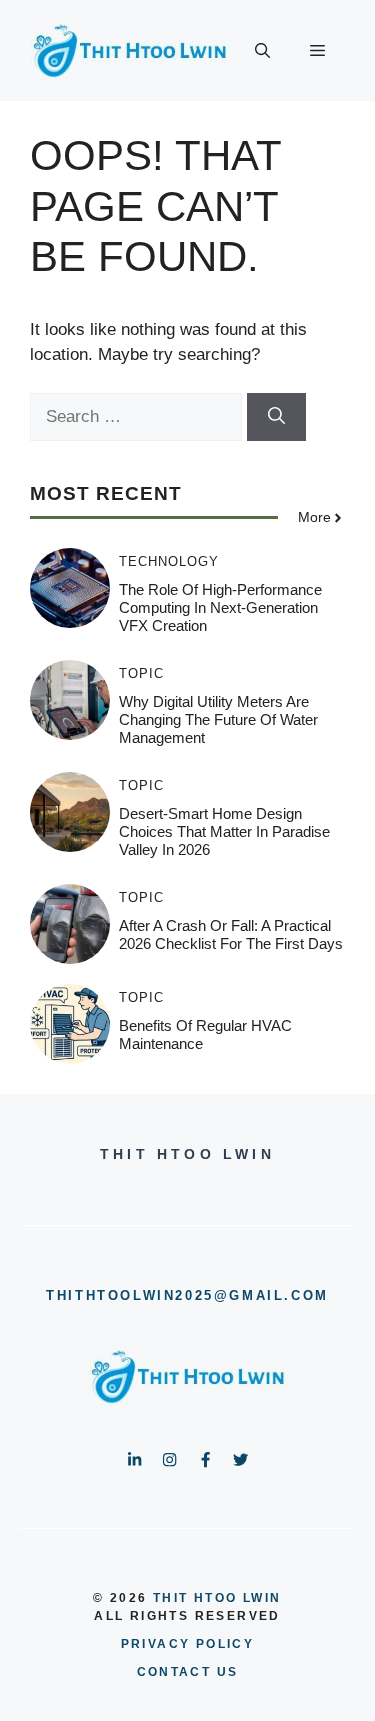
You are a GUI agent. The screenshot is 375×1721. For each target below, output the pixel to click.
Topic (141, 673)
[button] (262, 51)
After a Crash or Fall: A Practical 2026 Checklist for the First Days (231, 934)
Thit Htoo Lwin (217, 1598)
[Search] (276, 417)
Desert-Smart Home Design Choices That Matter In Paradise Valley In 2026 (224, 831)
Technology (169, 561)
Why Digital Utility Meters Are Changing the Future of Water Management (218, 719)
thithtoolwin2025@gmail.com (187, 1295)
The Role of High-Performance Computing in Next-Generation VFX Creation (220, 607)
